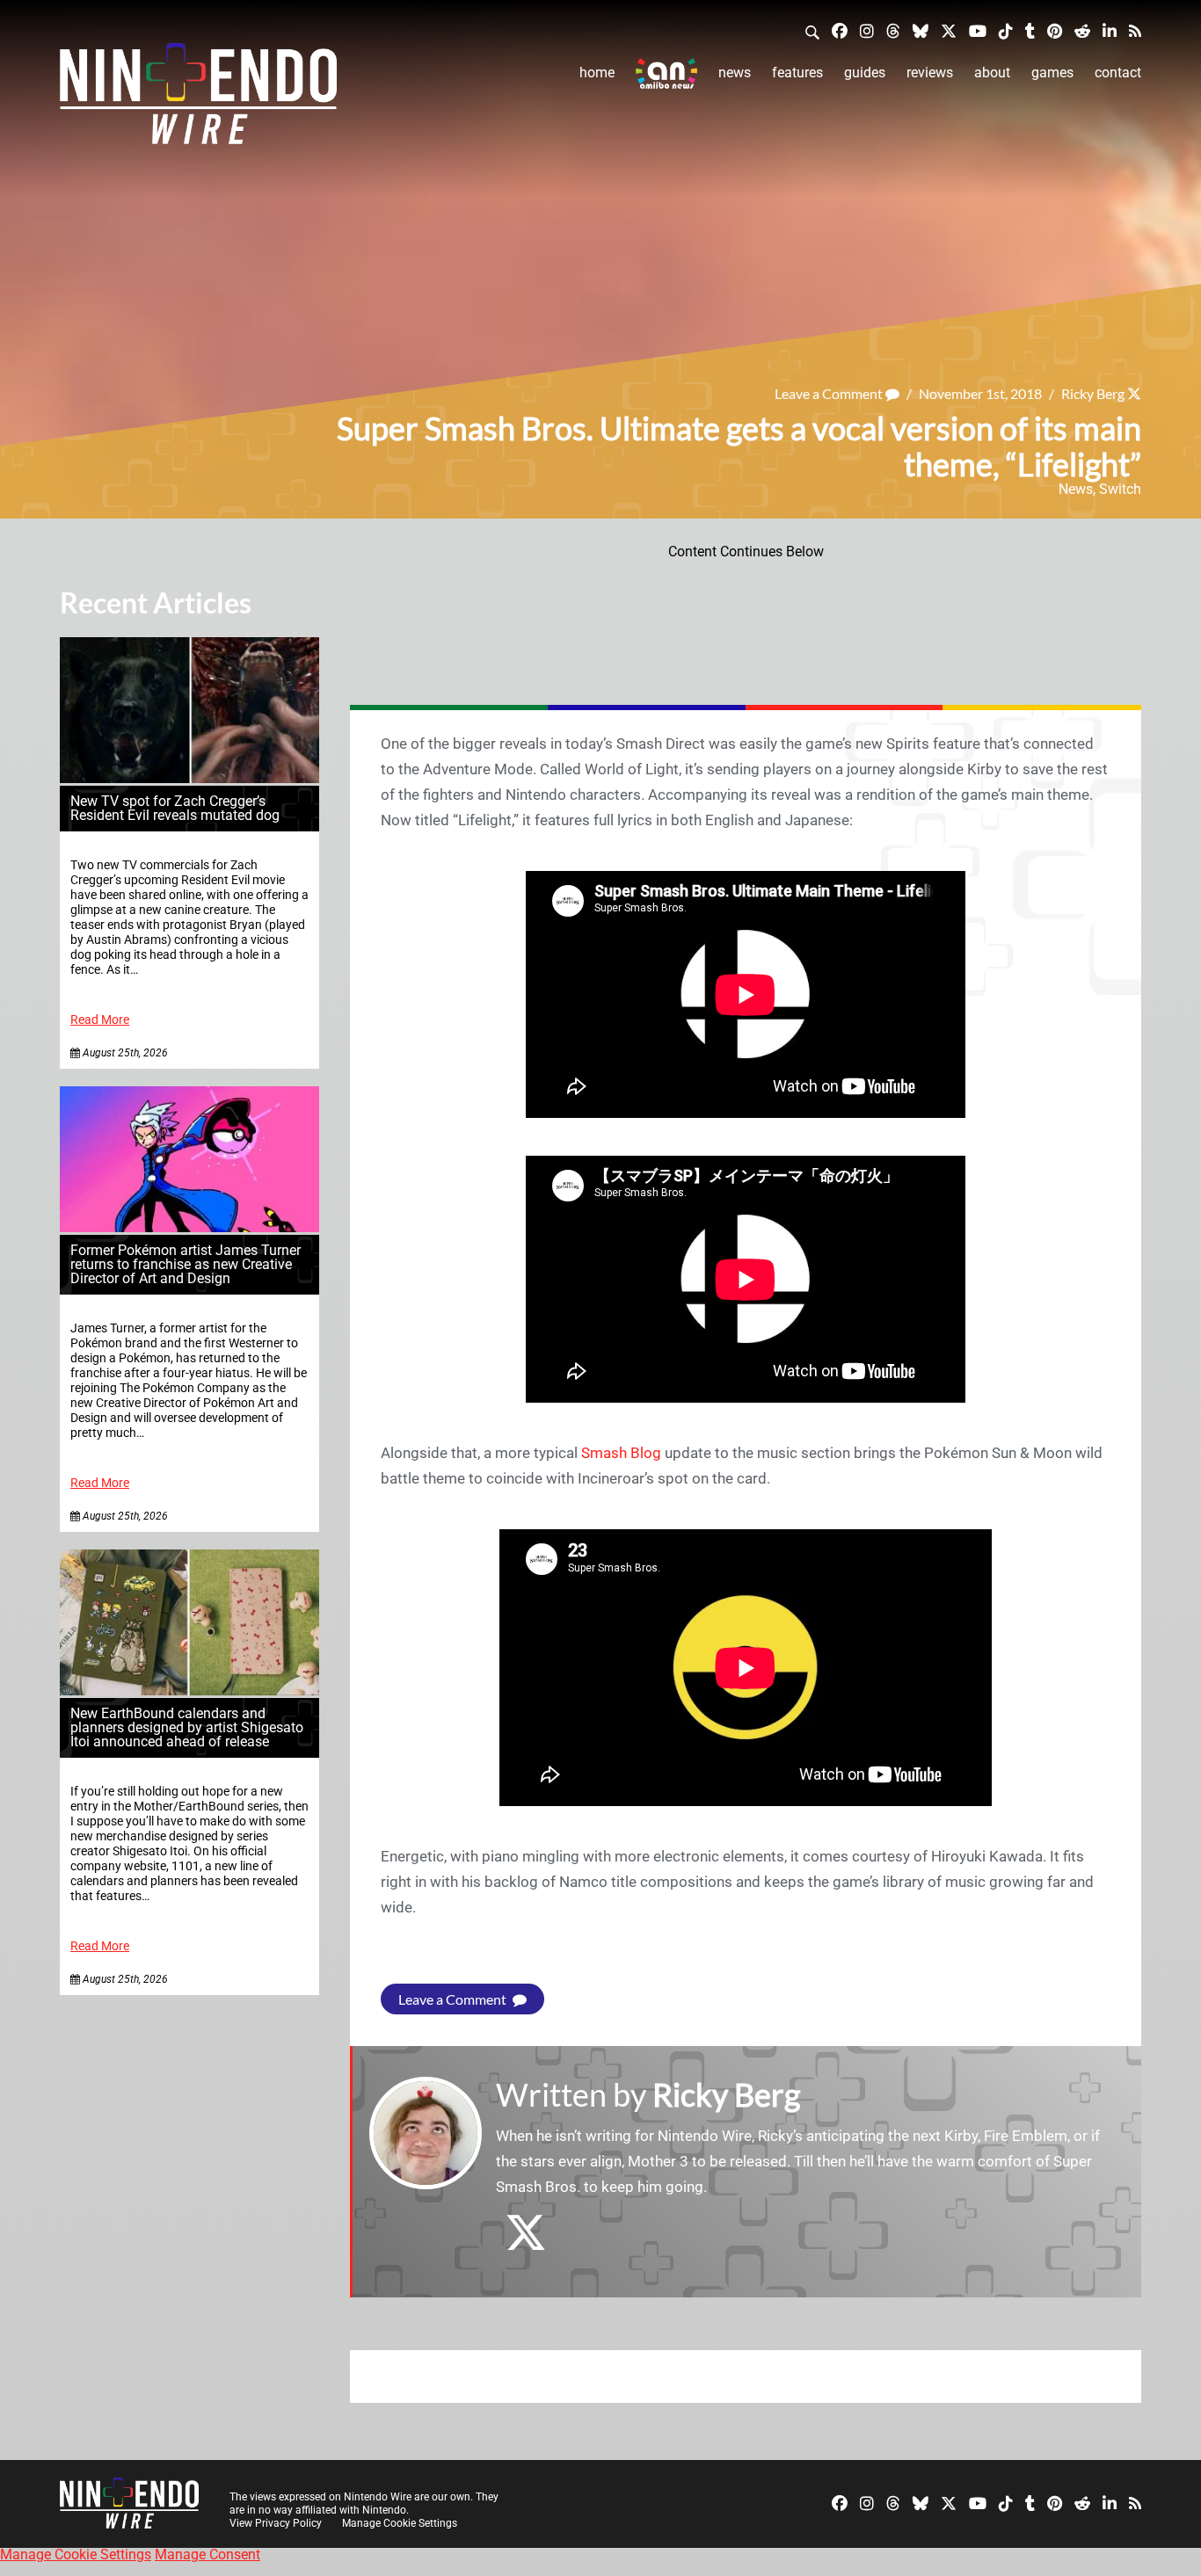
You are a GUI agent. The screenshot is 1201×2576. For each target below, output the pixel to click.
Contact (1118, 73)
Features (797, 73)
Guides (865, 73)
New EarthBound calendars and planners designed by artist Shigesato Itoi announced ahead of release (187, 1727)
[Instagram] (867, 30)
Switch (1120, 489)
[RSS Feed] (1135, 30)
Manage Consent (207, 2554)
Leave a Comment (830, 393)
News (735, 73)
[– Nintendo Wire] (198, 99)
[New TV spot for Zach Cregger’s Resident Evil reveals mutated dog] (189, 778)
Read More (100, 1020)
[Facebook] (840, 30)
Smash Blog (621, 1453)
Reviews (930, 73)
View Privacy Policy (276, 2523)
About (992, 73)
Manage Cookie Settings (400, 2523)
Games (1052, 73)
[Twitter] (949, 30)
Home (597, 73)
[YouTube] (978, 30)
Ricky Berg (1093, 393)
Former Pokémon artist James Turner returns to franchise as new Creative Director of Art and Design (186, 1264)
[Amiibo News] (666, 73)
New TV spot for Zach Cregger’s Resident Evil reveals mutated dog (175, 808)
